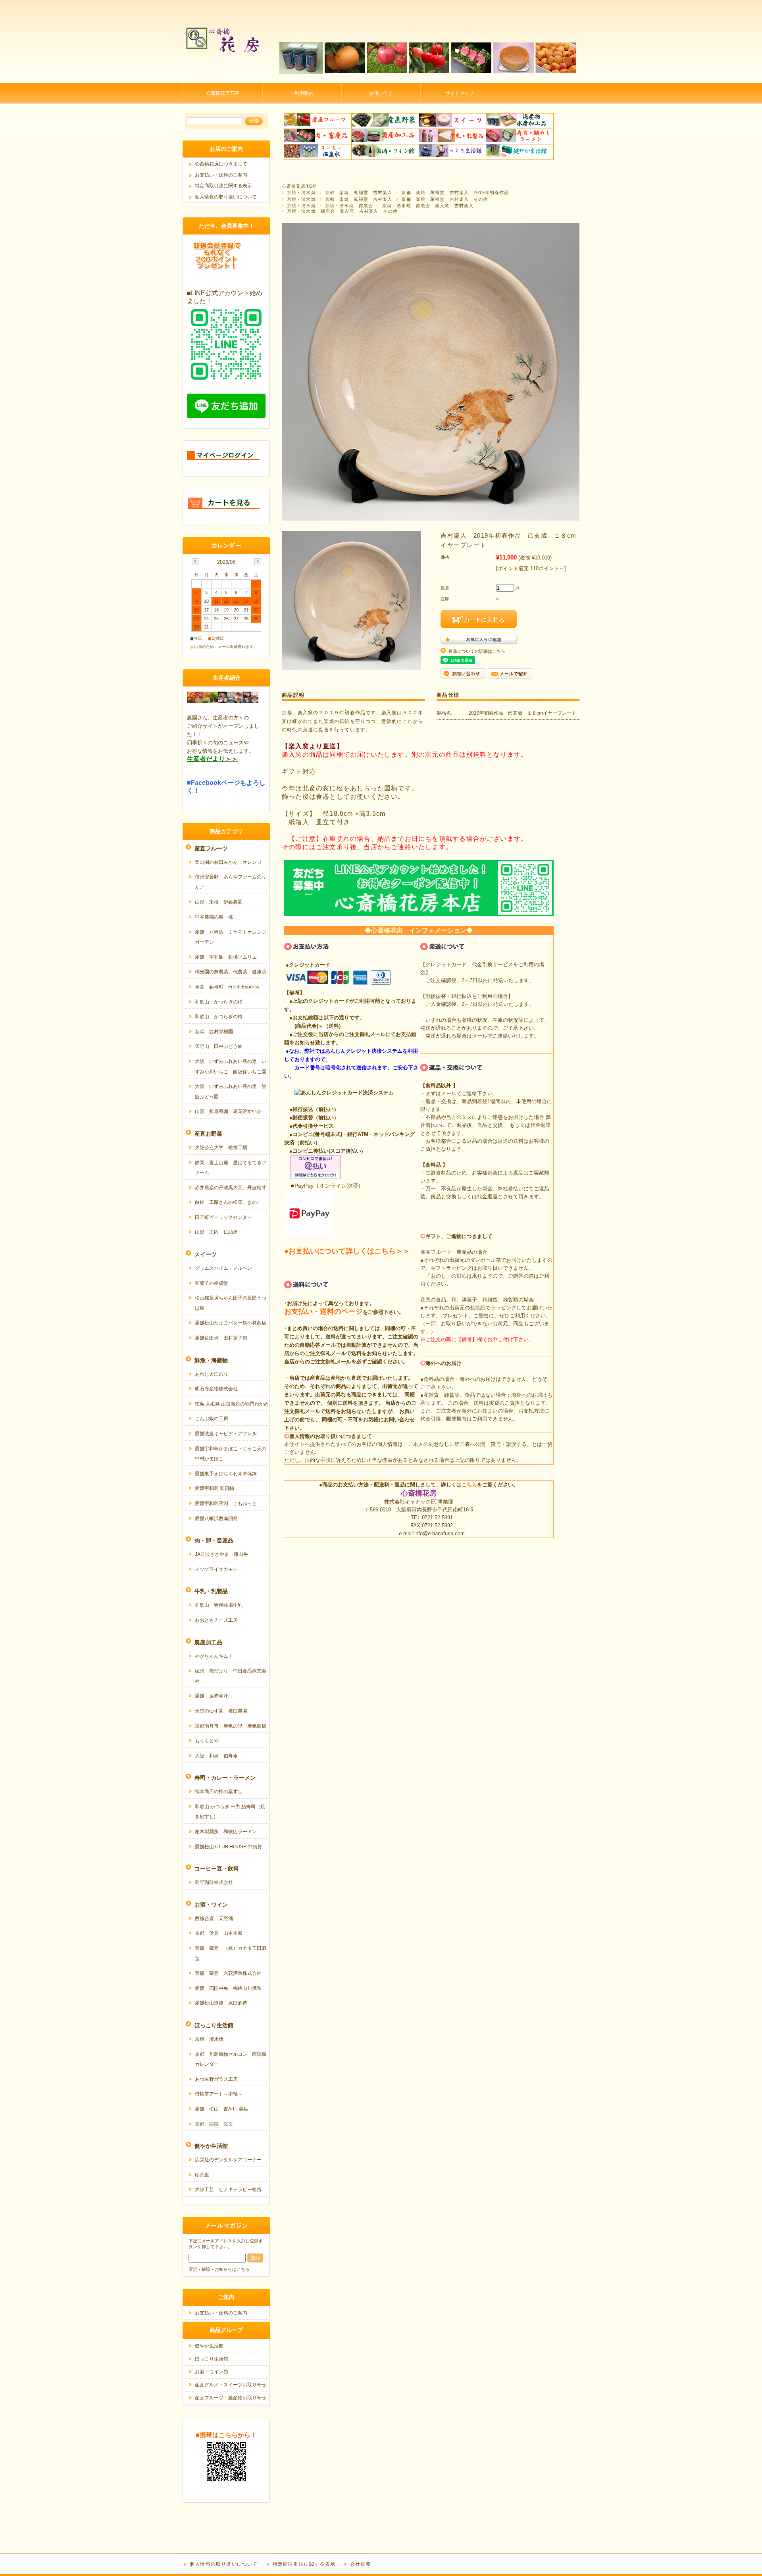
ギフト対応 (299, 772)
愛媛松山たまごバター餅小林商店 (231, 1323)
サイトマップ (460, 93)
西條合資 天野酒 (214, 1919)
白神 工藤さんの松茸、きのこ (228, 1202)
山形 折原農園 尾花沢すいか (228, 1111)
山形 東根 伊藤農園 (219, 902)
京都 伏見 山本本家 (219, 1933)
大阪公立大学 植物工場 (221, 1148)
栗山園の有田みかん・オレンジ (228, 862)
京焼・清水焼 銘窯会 (349, 206)
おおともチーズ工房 (216, 1620)
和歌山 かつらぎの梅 (219, 1017)
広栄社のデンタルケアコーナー (228, 2160)
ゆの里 (202, 2175)
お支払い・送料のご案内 (221, 175)
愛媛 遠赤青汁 (212, 1696)
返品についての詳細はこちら (477, 651)
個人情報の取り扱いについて (226, 197)
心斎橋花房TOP (223, 93)
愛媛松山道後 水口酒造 (221, 2003)
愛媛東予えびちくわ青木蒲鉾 (226, 1474)
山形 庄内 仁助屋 (216, 1232)
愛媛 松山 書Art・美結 (222, 2109)
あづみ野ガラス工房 (216, 2079)
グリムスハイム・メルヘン (223, 1268)
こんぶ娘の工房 (212, 1419)
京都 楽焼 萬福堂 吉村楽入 (359, 192)
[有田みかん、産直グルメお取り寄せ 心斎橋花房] (222, 77)
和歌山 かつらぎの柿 (219, 1002)
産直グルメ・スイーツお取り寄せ (231, 2385)
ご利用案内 (302, 93)
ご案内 (226, 2297)
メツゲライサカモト (216, 1569)
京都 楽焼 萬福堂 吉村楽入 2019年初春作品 (455, 192)
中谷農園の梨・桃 (214, 917)
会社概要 (361, 2564)
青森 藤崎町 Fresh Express (227, 987)
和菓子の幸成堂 (212, 1283)
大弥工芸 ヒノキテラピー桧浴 (228, 2190)
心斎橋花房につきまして (221, 164)
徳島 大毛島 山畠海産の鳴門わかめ (232, 1404)
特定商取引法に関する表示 (223, 186)
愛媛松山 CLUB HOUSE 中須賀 (228, 1847)
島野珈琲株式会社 (214, 1882)
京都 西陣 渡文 (214, 2124)
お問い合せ (381, 93)
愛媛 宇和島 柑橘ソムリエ (226, 957)
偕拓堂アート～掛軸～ (219, 2094)
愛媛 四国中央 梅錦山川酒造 (228, 1988)
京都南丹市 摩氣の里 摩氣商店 (231, 1726)
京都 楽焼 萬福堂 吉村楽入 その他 (444, 199)
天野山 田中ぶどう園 (219, 1046)
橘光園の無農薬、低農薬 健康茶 (231, 972)
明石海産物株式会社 (216, 1389)
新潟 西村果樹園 (214, 1032)
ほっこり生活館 (212, 2359)
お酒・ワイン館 (212, 2372)
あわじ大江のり (212, 1374)
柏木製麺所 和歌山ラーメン (226, 1832)
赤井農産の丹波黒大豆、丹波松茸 (231, 1188)
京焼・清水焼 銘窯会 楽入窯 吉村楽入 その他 (342, 211)
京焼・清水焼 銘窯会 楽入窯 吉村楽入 (428, 206)
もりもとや (207, 1741)
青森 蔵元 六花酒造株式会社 (228, 1973)
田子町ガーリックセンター (223, 1217)
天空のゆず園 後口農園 (221, 1711)
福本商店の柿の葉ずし (219, 1792)
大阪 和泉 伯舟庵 (216, 1756)
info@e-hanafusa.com (440, 1533)
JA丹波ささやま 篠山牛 (221, 1554)
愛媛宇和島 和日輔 (215, 1488)
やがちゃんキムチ (214, 1656)
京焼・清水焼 (301, 192)
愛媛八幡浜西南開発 (216, 1519)
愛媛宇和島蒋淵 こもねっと (226, 1503)
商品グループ (226, 2330)
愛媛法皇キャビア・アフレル (226, 1434)
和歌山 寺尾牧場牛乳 (219, 1605)
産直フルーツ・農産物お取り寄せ (231, 2398)
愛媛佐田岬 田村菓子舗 (221, 1338)
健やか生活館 (209, 2346)
